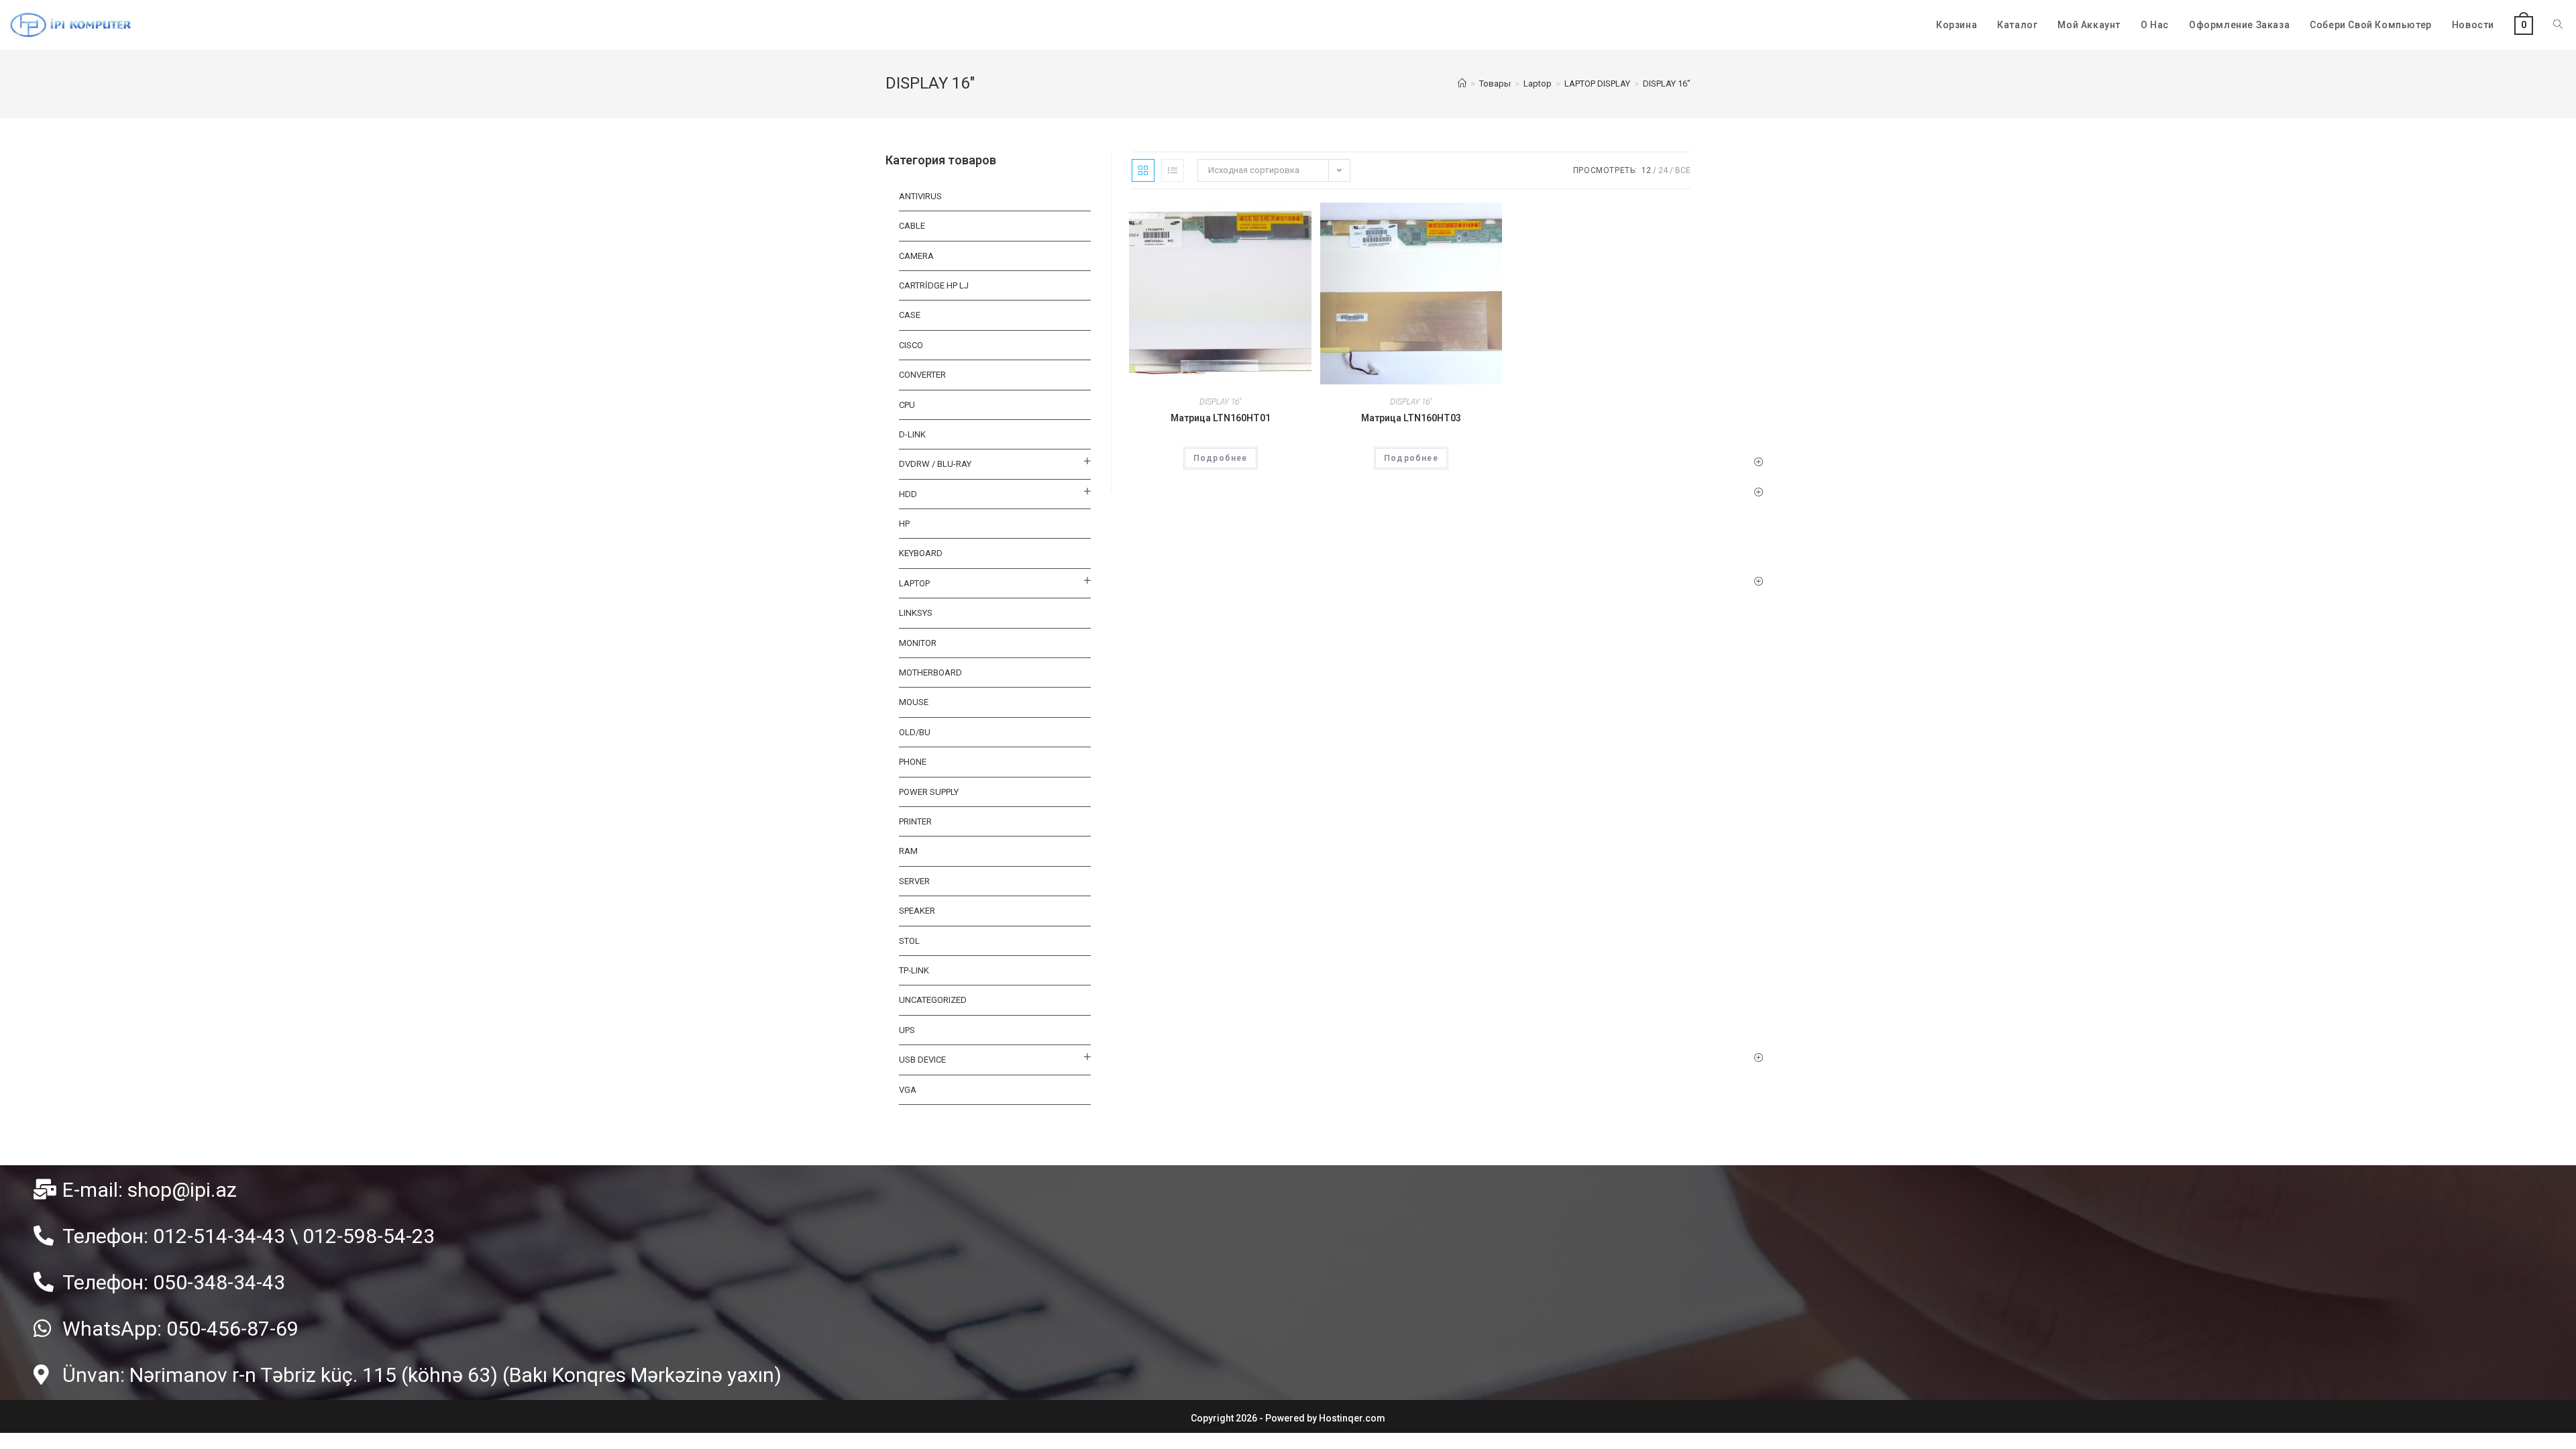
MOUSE (914, 702)
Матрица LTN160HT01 (1221, 418)
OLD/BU (915, 732)
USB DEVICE (922, 1060)
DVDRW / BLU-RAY (935, 464)
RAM (908, 851)
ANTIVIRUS (920, 196)
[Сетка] (1143, 170)
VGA (908, 1090)
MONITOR (918, 643)
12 (1646, 170)
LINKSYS (916, 613)
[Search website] (2558, 25)
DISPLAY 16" (1220, 402)
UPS (907, 1030)
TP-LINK (914, 970)
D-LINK (912, 434)
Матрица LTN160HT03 (1411, 418)
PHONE (913, 762)
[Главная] (1462, 84)
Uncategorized (933, 1000)
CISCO (911, 345)
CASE (910, 315)
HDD (908, 494)
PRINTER (915, 821)
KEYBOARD (921, 553)
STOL (909, 941)
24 (1663, 170)
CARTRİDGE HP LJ (934, 285)
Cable (912, 226)
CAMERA (916, 256)
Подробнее (1221, 458)
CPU (907, 405)
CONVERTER (922, 375)
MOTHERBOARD (930, 673)
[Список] (1173, 170)
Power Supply (929, 792)
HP (904, 524)
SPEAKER (917, 911)
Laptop (914, 583)
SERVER (914, 881)
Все (1683, 170)
